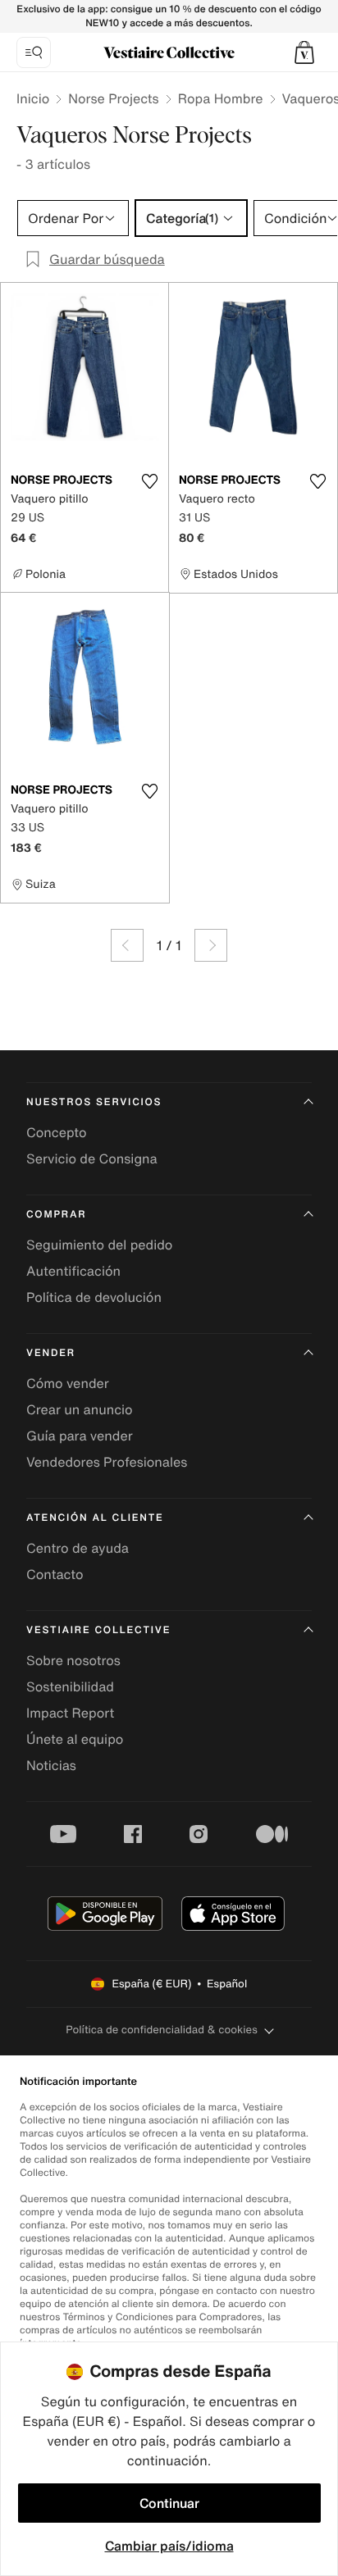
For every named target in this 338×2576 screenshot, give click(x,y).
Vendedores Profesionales (107, 1462)
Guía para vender (80, 1436)
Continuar (169, 2503)
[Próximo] (211, 945)
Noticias (51, 1765)
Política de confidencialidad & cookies (161, 2030)
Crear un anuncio (80, 1409)
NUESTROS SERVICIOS (94, 1102)
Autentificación (73, 1271)
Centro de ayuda (78, 1548)
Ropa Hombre (221, 98)
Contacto (55, 1574)
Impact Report (70, 1713)
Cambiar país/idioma (169, 2546)
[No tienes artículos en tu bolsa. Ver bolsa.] (304, 52)
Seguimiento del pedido (99, 1245)
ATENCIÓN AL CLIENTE (95, 1518)
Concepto (57, 1132)
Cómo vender (68, 1383)
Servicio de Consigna (92, 1158)
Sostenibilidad (70, 1686)
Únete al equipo (75, 1739)
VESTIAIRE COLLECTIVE (98, 1630)
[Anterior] (127, 945)
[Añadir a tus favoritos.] (149, 481)
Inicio (33, 98)
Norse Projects (113, 98)
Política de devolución (94, 1297)
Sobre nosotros (73, 1660)
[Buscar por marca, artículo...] (34, 52)
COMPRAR (56, 1215)
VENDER (51, 1353)
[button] (304, 52)
